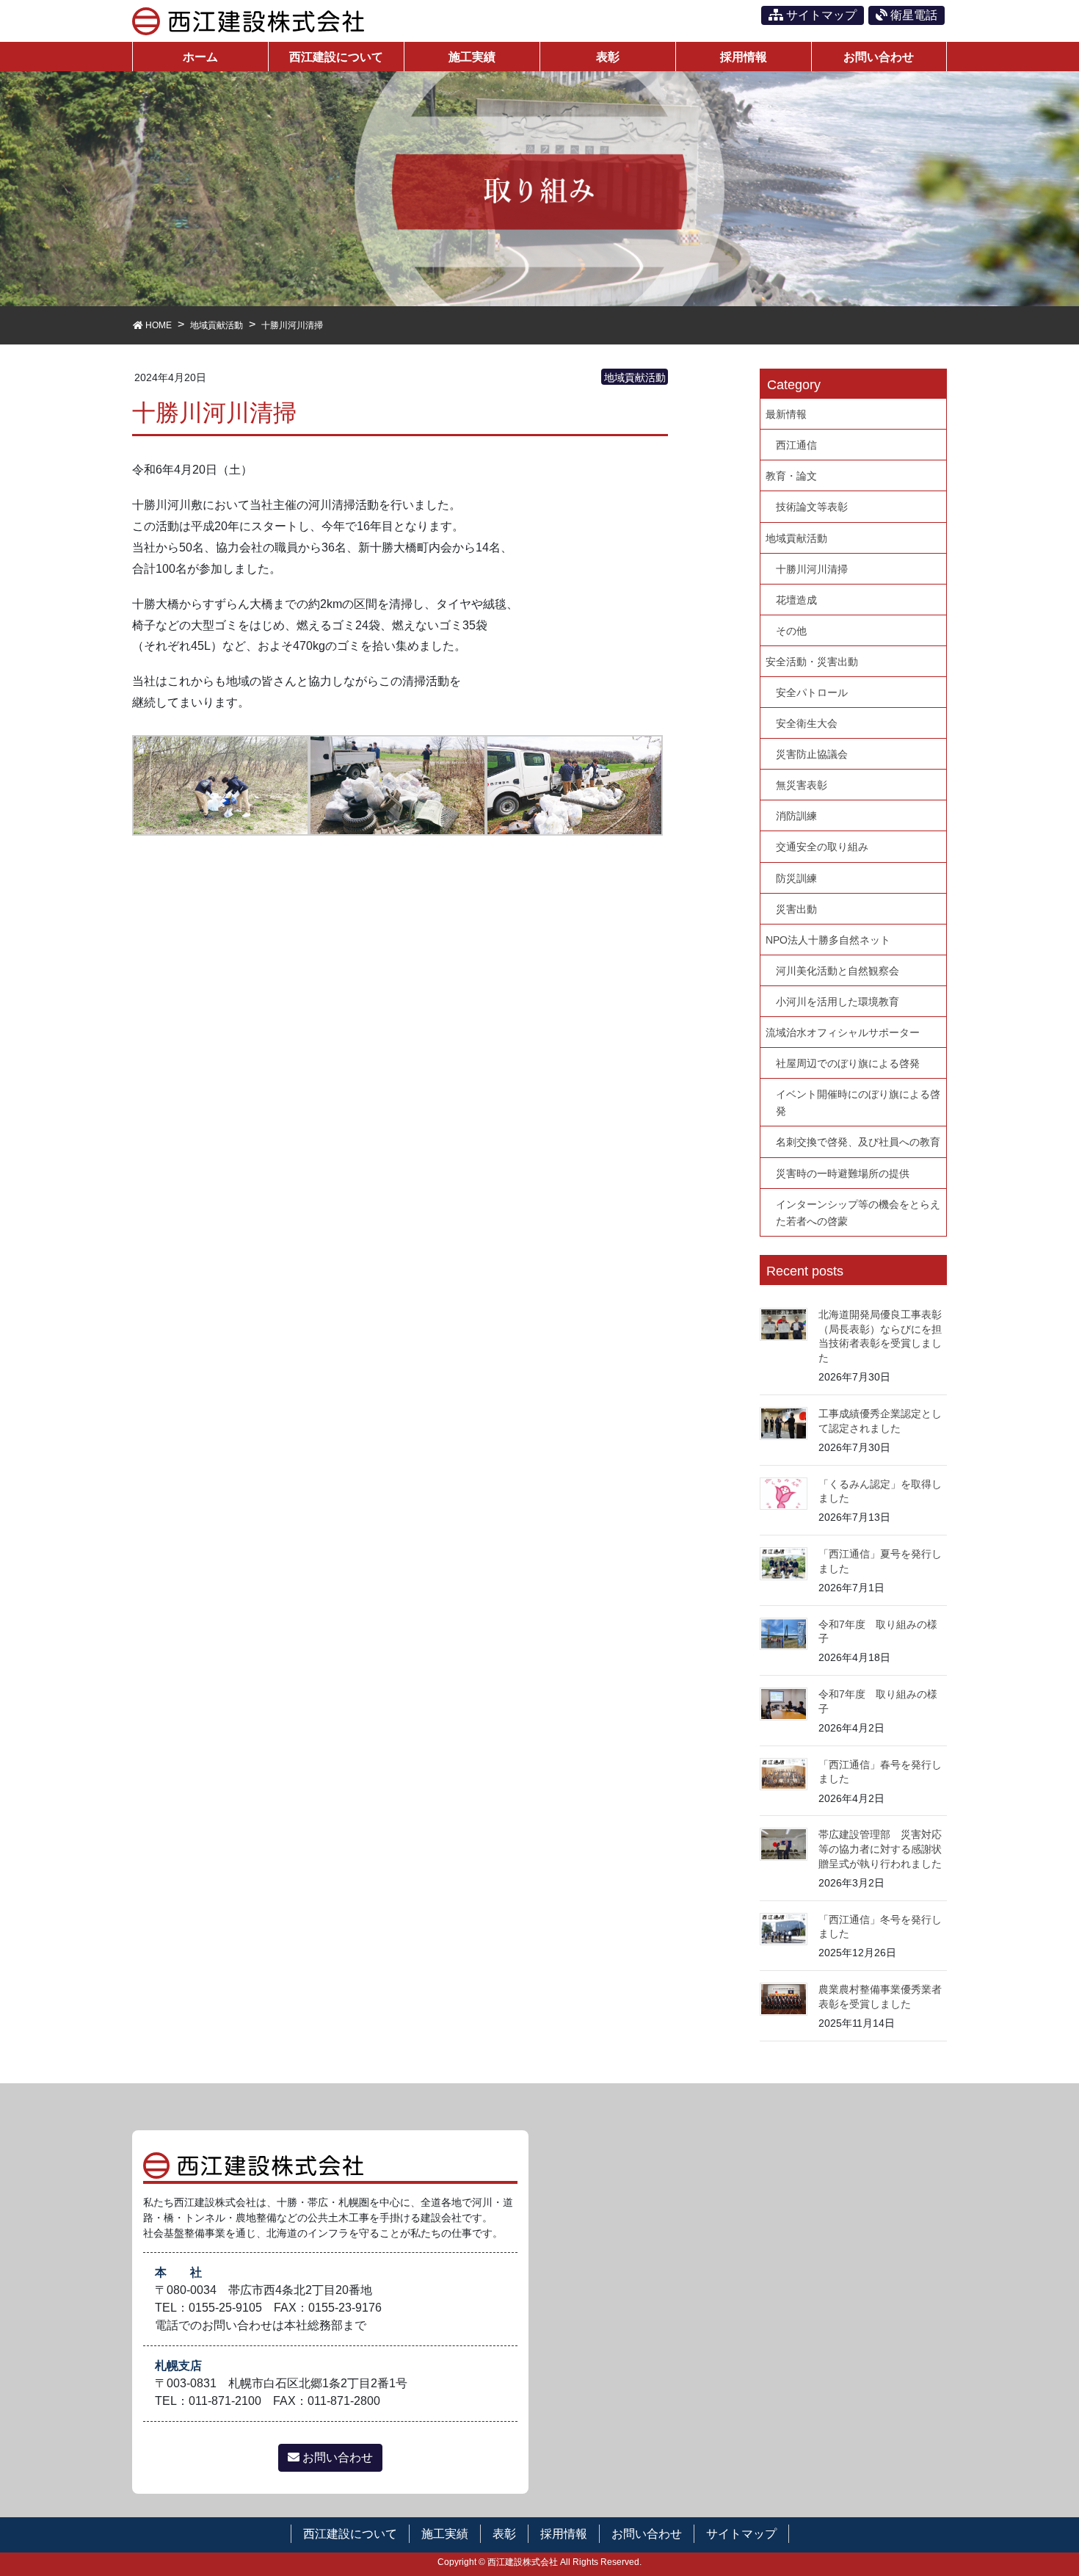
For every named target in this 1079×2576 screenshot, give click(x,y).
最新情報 (786, 414)
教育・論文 (791, 476)
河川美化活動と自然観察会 (838, 971)
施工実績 (445, 2534)
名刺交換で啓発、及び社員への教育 (858, 1142)
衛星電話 (912, 15)
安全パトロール (812, 692)
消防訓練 (796, 816)
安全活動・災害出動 (812, 662)
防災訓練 (796, 878)
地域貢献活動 (635, 377)
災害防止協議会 (812, 754)
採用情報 (564, 2534)
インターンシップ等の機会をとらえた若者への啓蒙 (858, 1213)
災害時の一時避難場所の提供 (843, 1173)
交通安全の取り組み (822, 847)
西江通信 (796, 445)
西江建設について (350, 2534)
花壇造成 (796, 600)
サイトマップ (820, 15)
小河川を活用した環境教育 (838, 1002)
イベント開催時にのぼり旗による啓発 (858, 1103)
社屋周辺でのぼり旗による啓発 (848, 1063)
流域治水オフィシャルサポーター (843, 1032)
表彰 (504, 2534)
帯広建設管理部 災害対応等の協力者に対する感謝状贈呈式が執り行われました (880, 1849)
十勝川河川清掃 (812, 569)
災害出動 (796, 909)
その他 (791, 631)
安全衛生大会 (807, 723)
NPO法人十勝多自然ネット (828, 940)
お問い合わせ (336, 2457)
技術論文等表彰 (812, 507)
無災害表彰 (802, 785)
